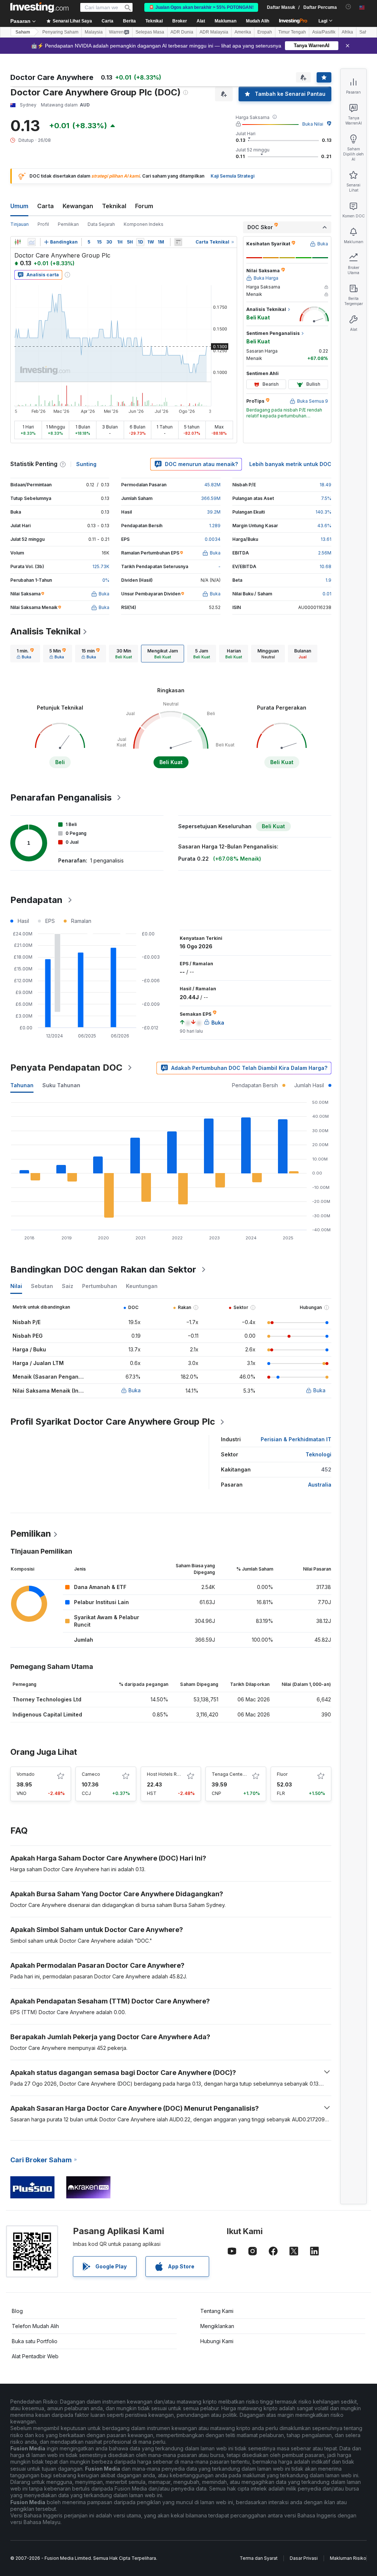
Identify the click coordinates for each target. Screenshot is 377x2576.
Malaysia (94, 32)
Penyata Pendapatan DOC (66, 1067)
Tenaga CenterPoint (233, 1774)
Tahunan (22, 1085)
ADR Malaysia (214, 32)
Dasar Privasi (304, 2558)
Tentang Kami (217, 2311)
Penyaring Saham (60, 32)
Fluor (282, 1774)
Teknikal (114, 206)
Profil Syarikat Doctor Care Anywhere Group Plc (113, 1422)
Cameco (91, 1774)
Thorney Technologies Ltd (47, 1699)
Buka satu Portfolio (35, 2341)
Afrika (347, 32)
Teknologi (318, 1454)
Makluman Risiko (348, 2558)
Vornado (26, 1774)
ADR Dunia (182, 32)
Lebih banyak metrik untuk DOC (290, 464)
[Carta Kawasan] (32, 242)
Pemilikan (68, 224)
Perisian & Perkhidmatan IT (296, 1439)
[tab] (25, 654)
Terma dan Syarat (259, 2558)
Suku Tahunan (61, 1085)
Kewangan (78, 206)
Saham (23, 32)
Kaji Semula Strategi (232, 176)
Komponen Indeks (144, 224)
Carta (45, 206)
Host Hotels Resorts (169, 1774)
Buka (135, 1390)
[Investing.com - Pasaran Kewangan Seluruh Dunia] (39, 7)
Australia (320, 1485)
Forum (144, 206)
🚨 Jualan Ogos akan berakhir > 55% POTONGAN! (201, 7)
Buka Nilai (313, 124)
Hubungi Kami (217, 2341)
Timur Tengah (292, 32)
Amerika (243, 32)
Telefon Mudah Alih (35, 2326)
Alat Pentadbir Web (35, 2356)
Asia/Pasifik (324, 32)
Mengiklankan (217, 2326)
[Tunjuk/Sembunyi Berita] (178, 242)
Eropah (265, 32)
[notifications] (348, 7)
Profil (43, 224)
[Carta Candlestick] (18, 242)
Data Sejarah (101, 224)
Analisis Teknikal (45, 631)
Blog (17, 2311)
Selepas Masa (150, 32)
